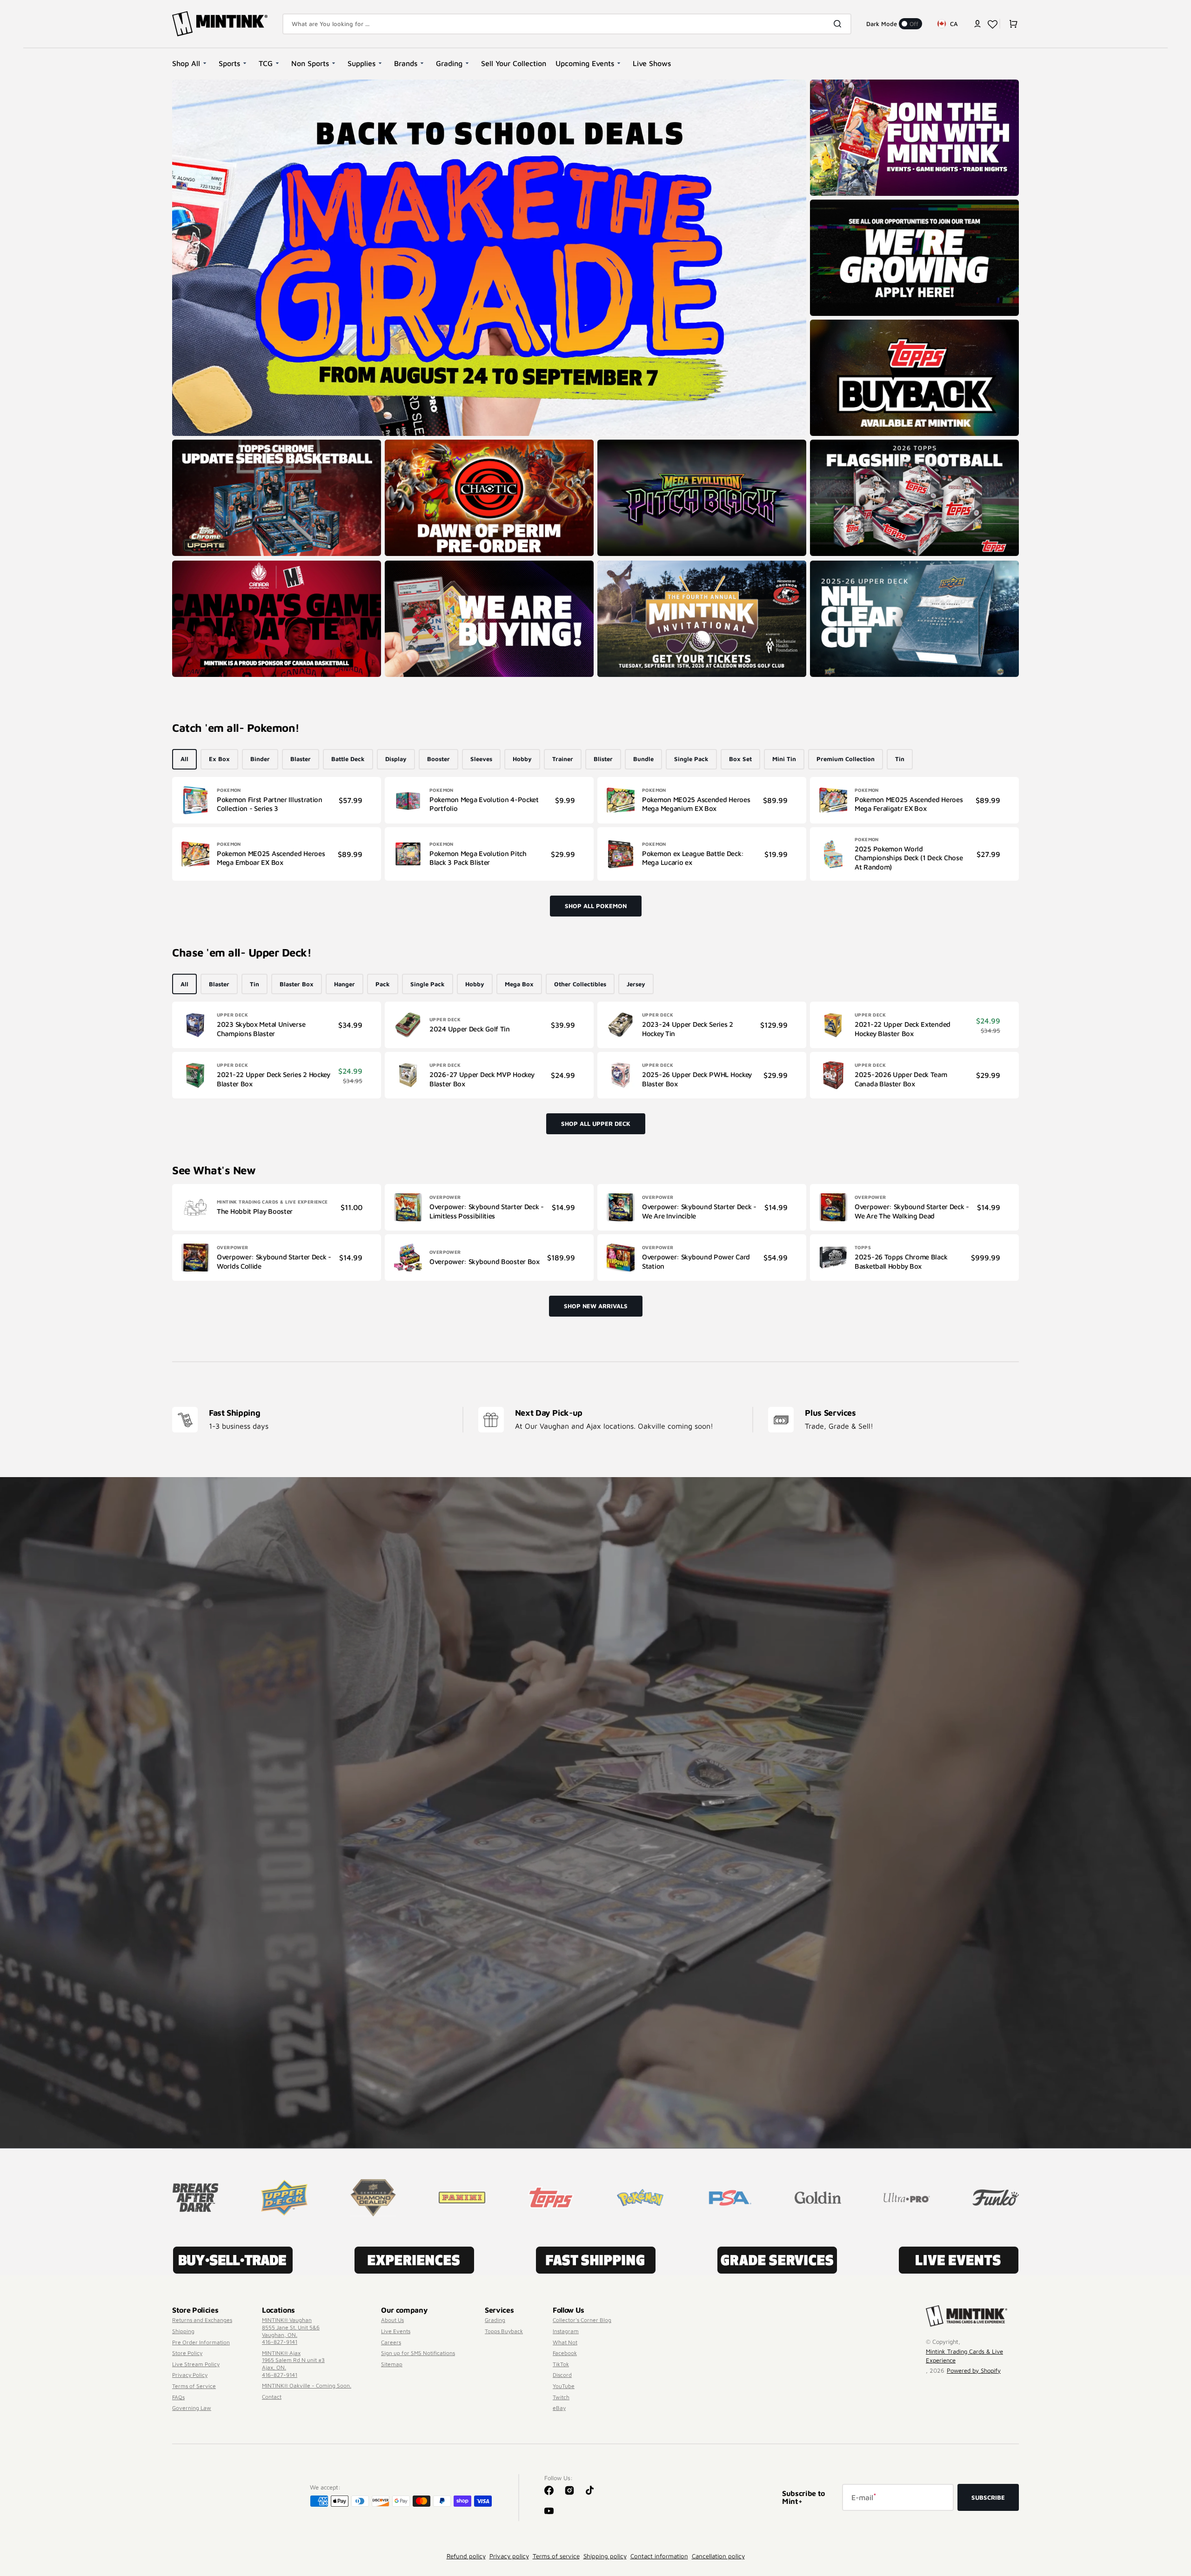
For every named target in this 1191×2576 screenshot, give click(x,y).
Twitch (561, 2397)
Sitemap (392, 2364)
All (184, 759)
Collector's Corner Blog (582, 2320)
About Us (392, 2320)
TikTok (561, 2364)
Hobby (522, 759)
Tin (900, 759)
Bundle (643, 759)
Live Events (396, 2331)
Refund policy (466, 2556)
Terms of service (556, 2556)
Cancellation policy (718, 2556)
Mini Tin (784, 759)
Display (396, 759)
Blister (603, 759)
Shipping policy (605, 2556)
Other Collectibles (580, 984)
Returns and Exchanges (202, 2320)
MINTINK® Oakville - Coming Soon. (307, 2385)
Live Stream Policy (196, 2364)
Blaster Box (297, 984)
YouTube (564, 2386)
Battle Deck (348, 759)
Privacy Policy (190, 2375)
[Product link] (277, 800)
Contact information (659, 2556)
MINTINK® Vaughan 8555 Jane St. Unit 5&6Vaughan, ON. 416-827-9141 (291, 2331)
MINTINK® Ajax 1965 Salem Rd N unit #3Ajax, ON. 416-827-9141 (293, 2364)
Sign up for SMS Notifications (418, 2353)
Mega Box (519, 984)
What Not (565, 2342)
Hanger (345, 984)
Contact (272, 2397)
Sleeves (481, 759)
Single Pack (691, 759)
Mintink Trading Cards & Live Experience (964, 2356)
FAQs (178, 2397)
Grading (495, 2320)
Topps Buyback (504, 2331)
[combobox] (567, 24)
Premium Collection (846, 759)
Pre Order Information (201, 2342)
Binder (260, 759)
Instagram (566, 2331)
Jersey (636, 984)
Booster (438, 759)
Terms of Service (194, 2386)
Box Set (740, 759)
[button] (977, 24)
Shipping (183, 2331)
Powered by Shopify (974, 2370)
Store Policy (187, 2353)
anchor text (830, 204)
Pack (383, 984)
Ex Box (219, 759)
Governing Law (192, 2408)
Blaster (301, 759)
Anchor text (830, 444)
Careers (391, 2342)
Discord (562, 2375)
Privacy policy (509, 2556)
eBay (559, 2408)
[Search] (839, 24)
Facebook (565, 2353)
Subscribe (988, 2497)
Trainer (563, 759)
